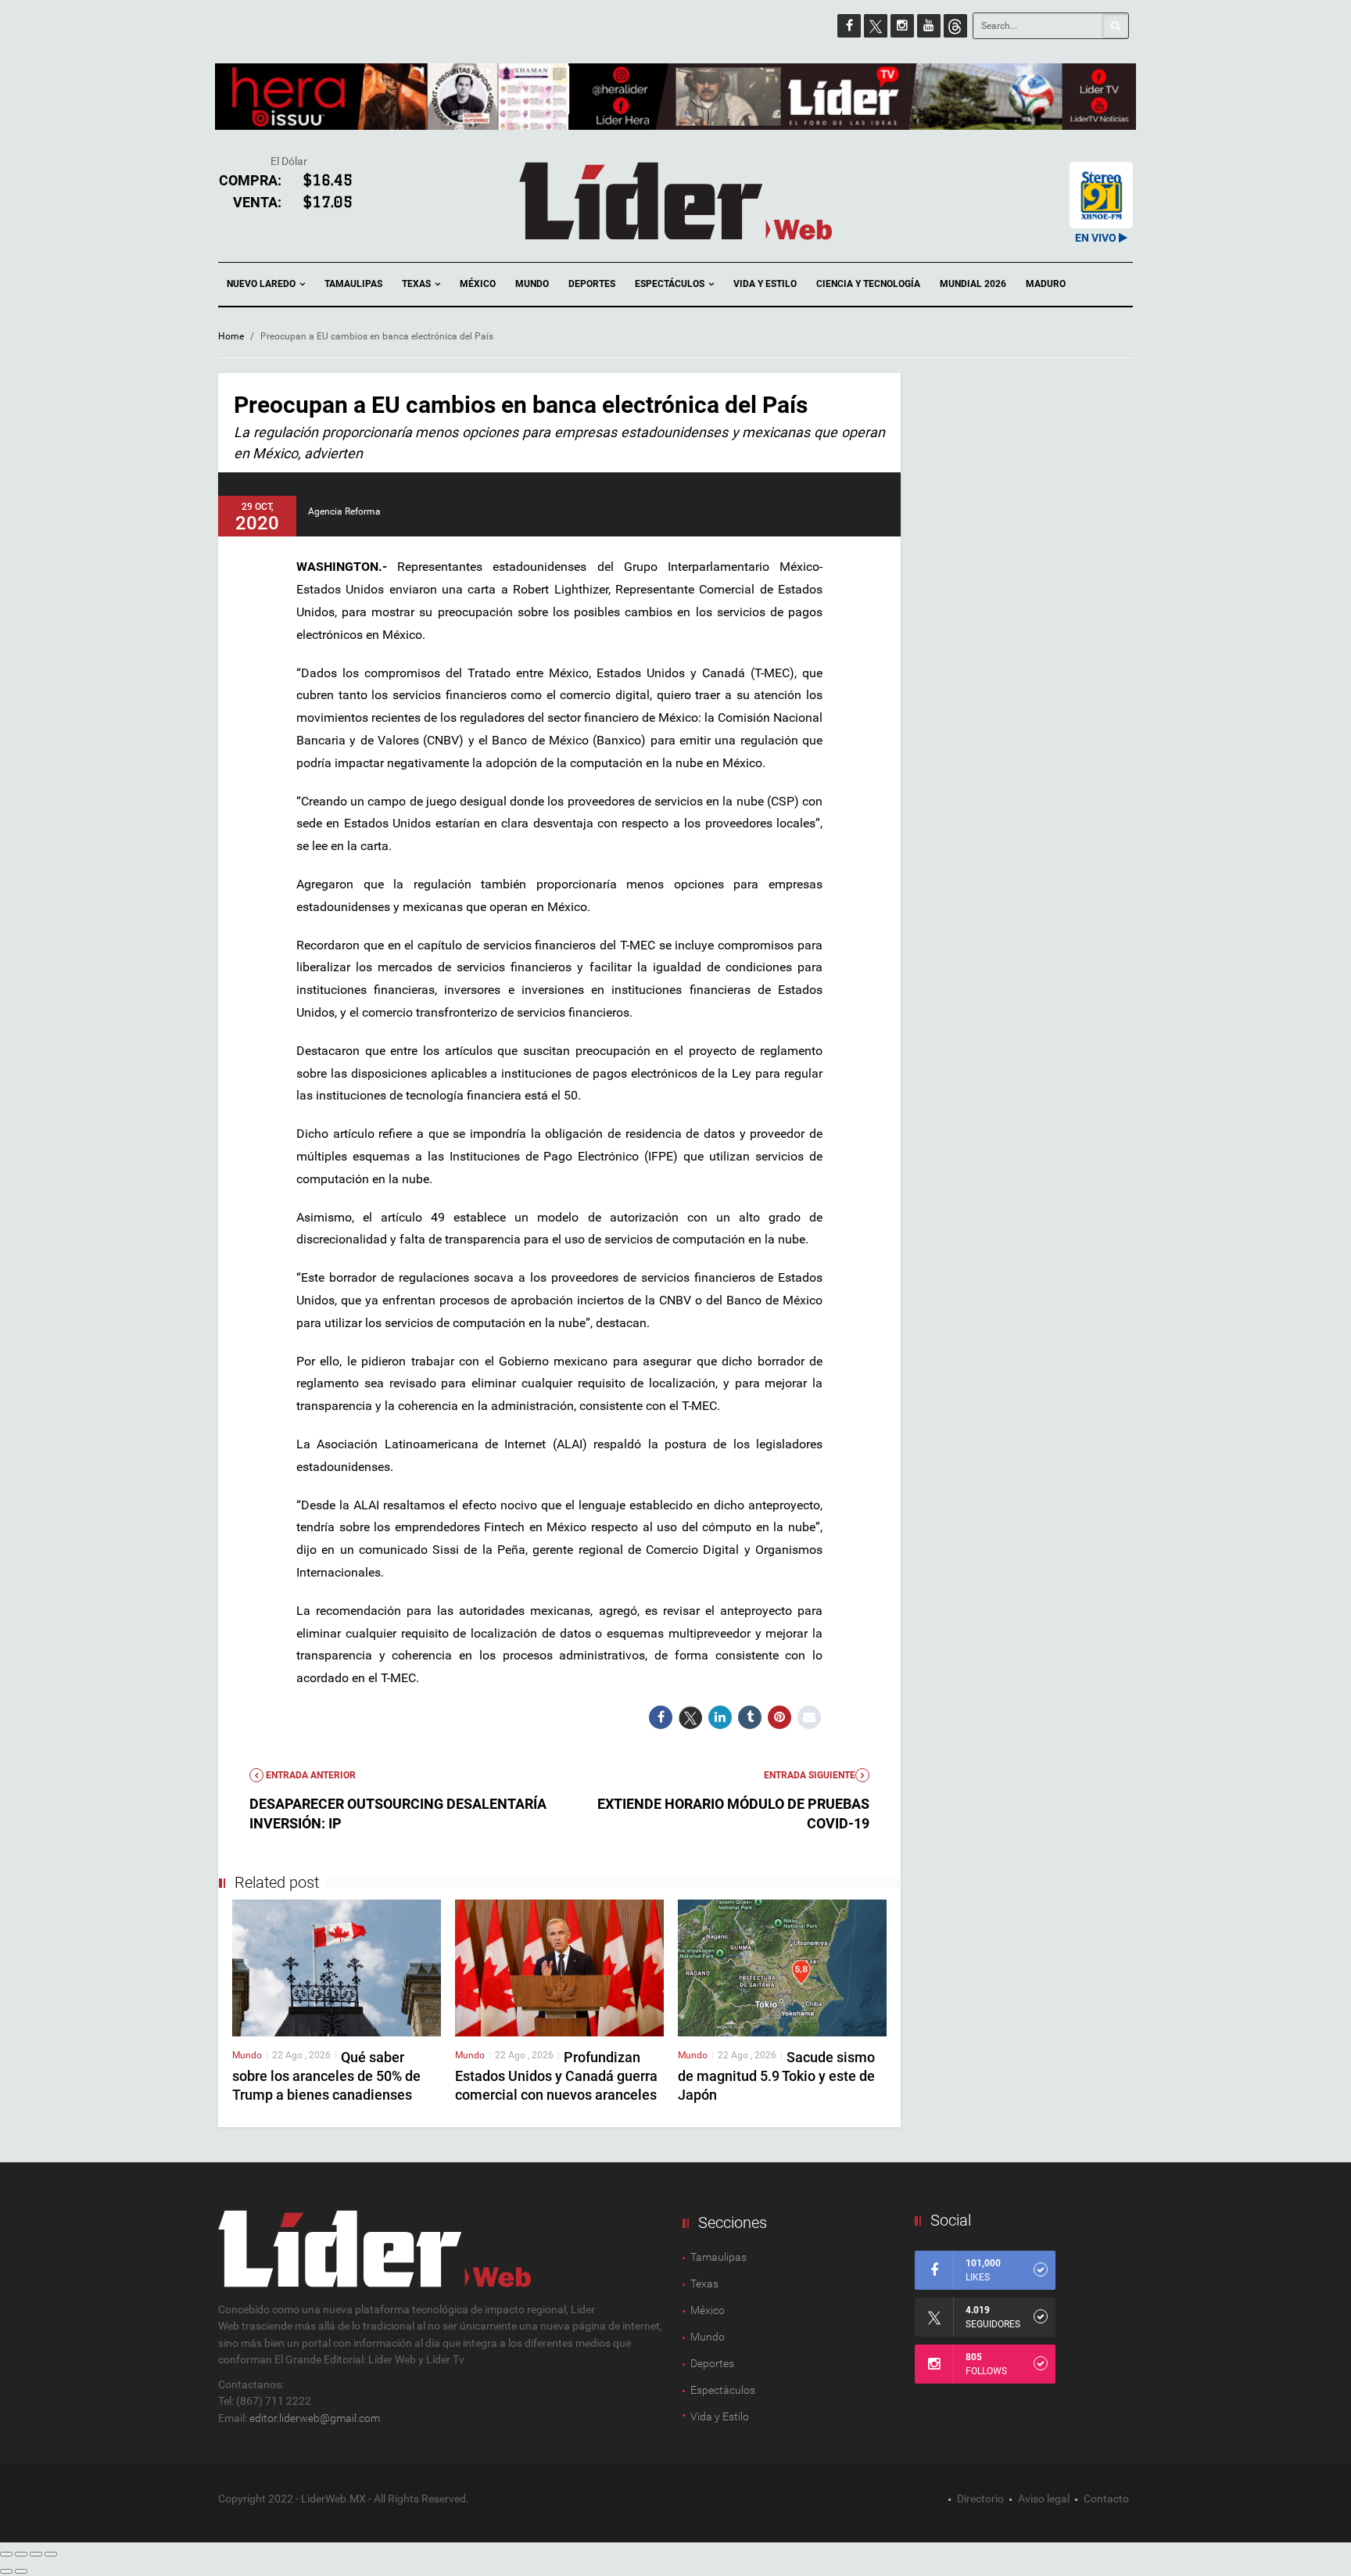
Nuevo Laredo (262, 284)
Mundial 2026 (973, 284)
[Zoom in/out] (51, 2554)
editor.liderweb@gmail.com (315, 2418)
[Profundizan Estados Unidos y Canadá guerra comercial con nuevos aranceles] (559, 1967)
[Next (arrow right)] (21, 2571)
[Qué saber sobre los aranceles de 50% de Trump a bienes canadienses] (337, 1967)
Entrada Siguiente (810, 1775)
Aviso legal (1044, 2499)
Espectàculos (723, 2390)
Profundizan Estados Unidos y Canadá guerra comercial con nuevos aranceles (556, 2076)
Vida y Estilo (765, 284)
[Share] (21, 2554)
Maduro (1046, 284)
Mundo (532, 284)
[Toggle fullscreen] (36, 2554)
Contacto (1106, 2499)
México (478, 284)
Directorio (980, 2499)
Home (231, 336)
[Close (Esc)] (6, 2554)
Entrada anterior (310, 1775)
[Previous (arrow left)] (6, 2571)
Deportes (592, 284)
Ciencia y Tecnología (868, 284)
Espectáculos (671, 284)
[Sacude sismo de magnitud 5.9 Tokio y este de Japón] (782, 1967)
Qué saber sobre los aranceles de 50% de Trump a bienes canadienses (326, 2076)
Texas (417, 284)
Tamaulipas (353, 284)
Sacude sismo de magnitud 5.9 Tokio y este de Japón (776, 2076)
